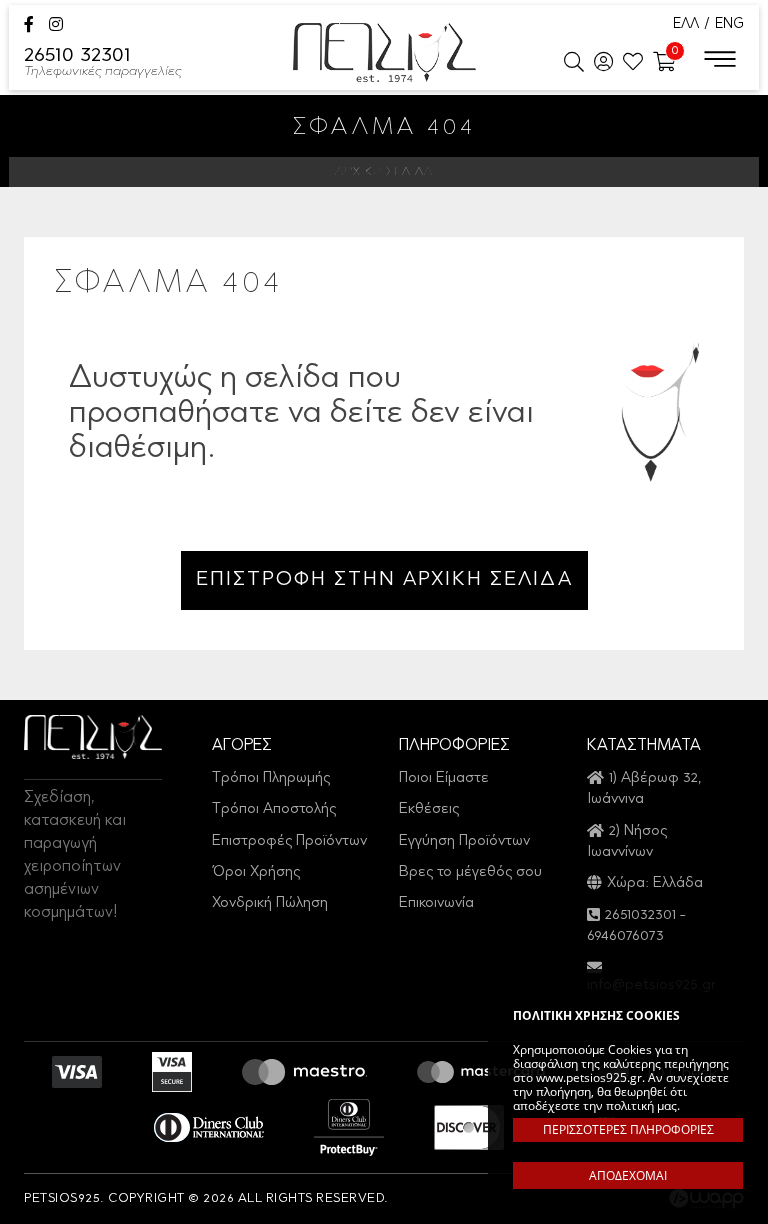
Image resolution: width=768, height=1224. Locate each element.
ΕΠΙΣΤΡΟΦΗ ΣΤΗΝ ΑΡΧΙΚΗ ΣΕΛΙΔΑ (384, 580)
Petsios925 (384, 52)
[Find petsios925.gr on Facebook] (29, 26)
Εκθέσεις (429, 809)
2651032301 (640, 915)
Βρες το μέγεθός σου (470, 872)
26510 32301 (103, 63)
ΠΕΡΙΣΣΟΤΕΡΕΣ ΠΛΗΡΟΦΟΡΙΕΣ (628, 1129)
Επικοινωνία (436, 903)
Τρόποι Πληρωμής (271, 778)
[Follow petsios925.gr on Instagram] (56, 26)
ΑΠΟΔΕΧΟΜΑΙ (628, 1175)
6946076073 (625, 936)
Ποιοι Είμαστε (444, 778)
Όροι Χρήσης (256, 872)
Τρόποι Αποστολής (274, 809)
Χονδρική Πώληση (270, 903)
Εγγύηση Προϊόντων (464, 841)
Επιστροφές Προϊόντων (289, 841)
